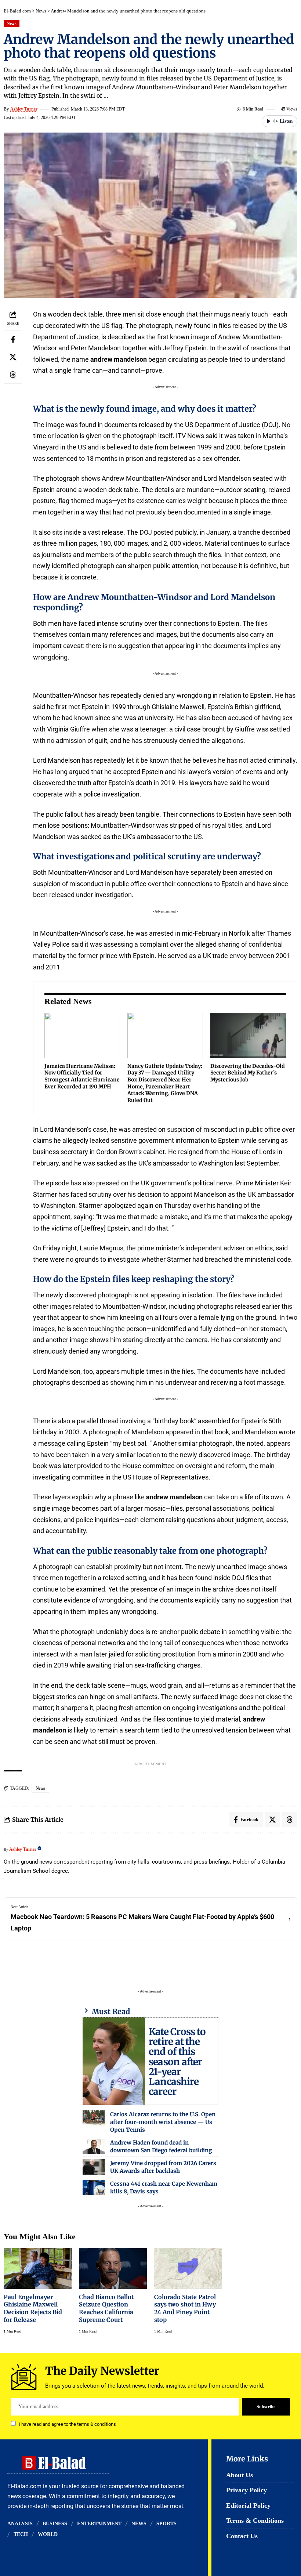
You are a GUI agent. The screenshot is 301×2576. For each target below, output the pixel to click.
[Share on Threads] (13, 375)
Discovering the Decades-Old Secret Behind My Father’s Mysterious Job (248, 1073)
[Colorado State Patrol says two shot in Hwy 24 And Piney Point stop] (188, 2268)
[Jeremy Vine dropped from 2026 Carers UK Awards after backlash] (94, 2167)
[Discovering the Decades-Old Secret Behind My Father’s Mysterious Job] (248, 1036)
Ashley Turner (24, 109)
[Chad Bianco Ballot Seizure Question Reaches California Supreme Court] (113, 2268)
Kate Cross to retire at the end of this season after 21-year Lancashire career (177, 2062)
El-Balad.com (17, 11)
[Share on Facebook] (13, 339)
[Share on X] (13, 357)
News (41, 11)
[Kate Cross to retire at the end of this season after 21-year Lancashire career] (114, 2061)
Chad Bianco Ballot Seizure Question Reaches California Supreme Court (106, 2308)
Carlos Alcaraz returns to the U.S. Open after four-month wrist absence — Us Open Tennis (163, 2122)
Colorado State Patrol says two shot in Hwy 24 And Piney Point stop (185, 2308)
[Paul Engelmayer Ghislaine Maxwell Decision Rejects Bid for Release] (38, 2268)
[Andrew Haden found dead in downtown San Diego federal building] (94, 2146)
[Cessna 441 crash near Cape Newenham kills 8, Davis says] (94, 2187)
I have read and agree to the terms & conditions (67, 2424)
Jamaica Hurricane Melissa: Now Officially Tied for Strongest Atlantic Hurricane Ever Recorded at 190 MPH (82, 1076)
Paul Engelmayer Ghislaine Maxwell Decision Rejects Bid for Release (33, 2308)
